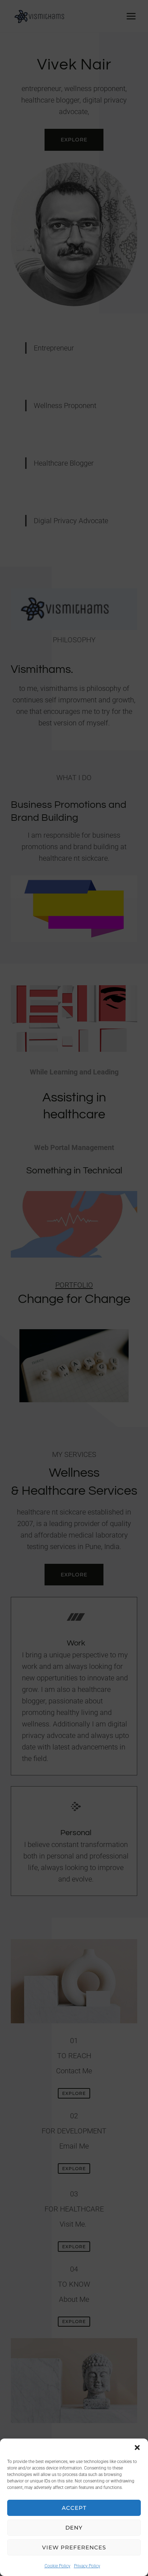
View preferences (74, 2547)
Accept (74, 2508)
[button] (137, 2448)
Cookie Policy (57, 2566)
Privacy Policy (87, 2566)
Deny (74, 2528)
